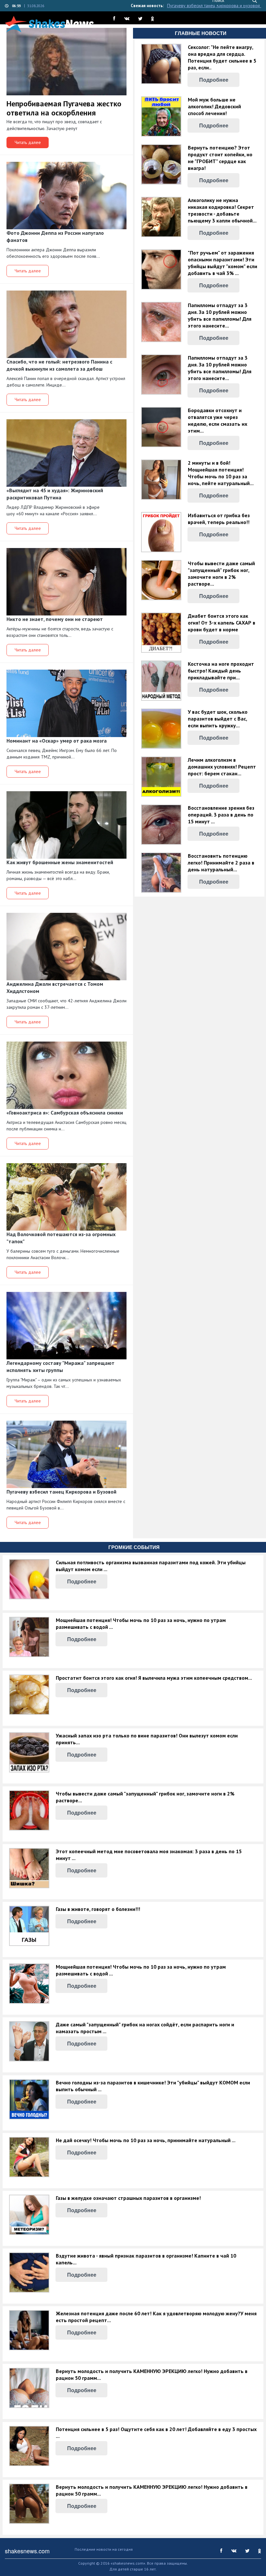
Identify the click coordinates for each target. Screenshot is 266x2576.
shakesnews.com (27, 2551)
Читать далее (28, 142)
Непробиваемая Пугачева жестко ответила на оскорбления (64, 108)
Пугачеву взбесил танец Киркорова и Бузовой (214, 6)
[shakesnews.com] (49, 24)
